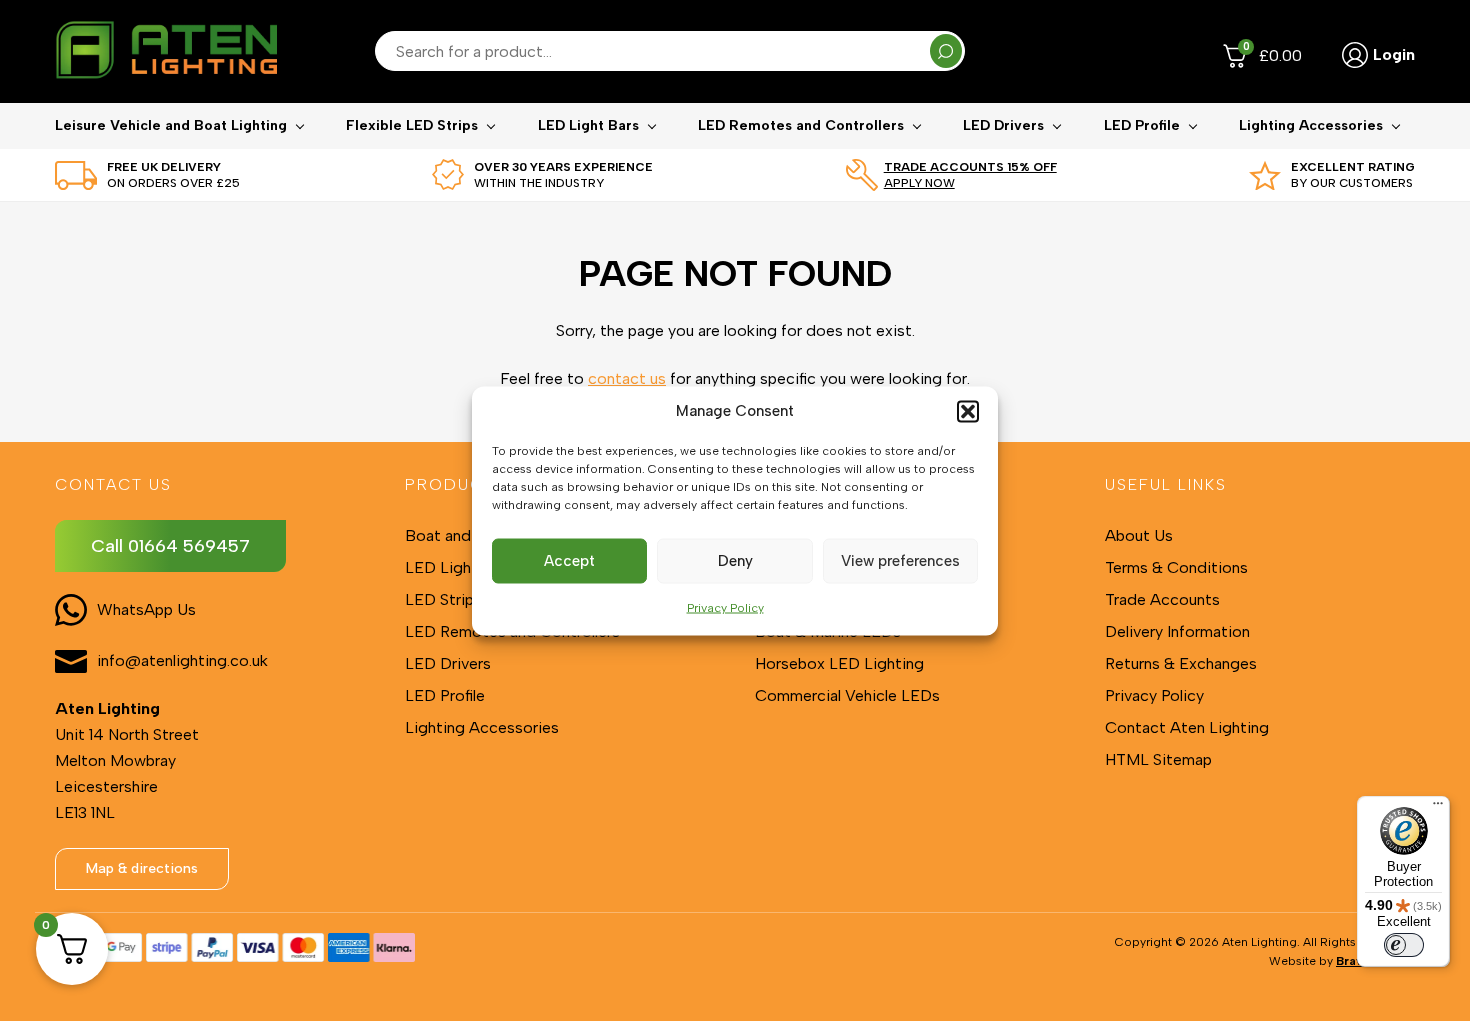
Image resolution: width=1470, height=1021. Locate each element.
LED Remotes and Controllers (801, 125)
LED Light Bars (588, 125)
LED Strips (443, 599)
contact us (627, 378)
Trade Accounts (1162, 599)
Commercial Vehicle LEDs (847, 695)
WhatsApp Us (146, 609)
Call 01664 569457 (170, 546)
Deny (735, 561)
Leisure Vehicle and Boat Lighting (171, 125)
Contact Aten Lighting (1187, 727)
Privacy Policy (725, 607)
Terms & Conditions (1176, 567)
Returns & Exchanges (1181, 663)
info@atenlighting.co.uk (182, 660)
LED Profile (1142, 125)
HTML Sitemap (1158, 759)
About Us (1139, 535)
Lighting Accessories (1311, 125)
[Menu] (1438, 808)
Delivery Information (1177, 631)
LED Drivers (1003, 125)
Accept (569, 561)
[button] (968, 411)
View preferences (900, 561)
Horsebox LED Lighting (839, 663)
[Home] (166, 51)
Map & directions (142, 868)
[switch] (1404, 945)
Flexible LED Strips (412, 125)
